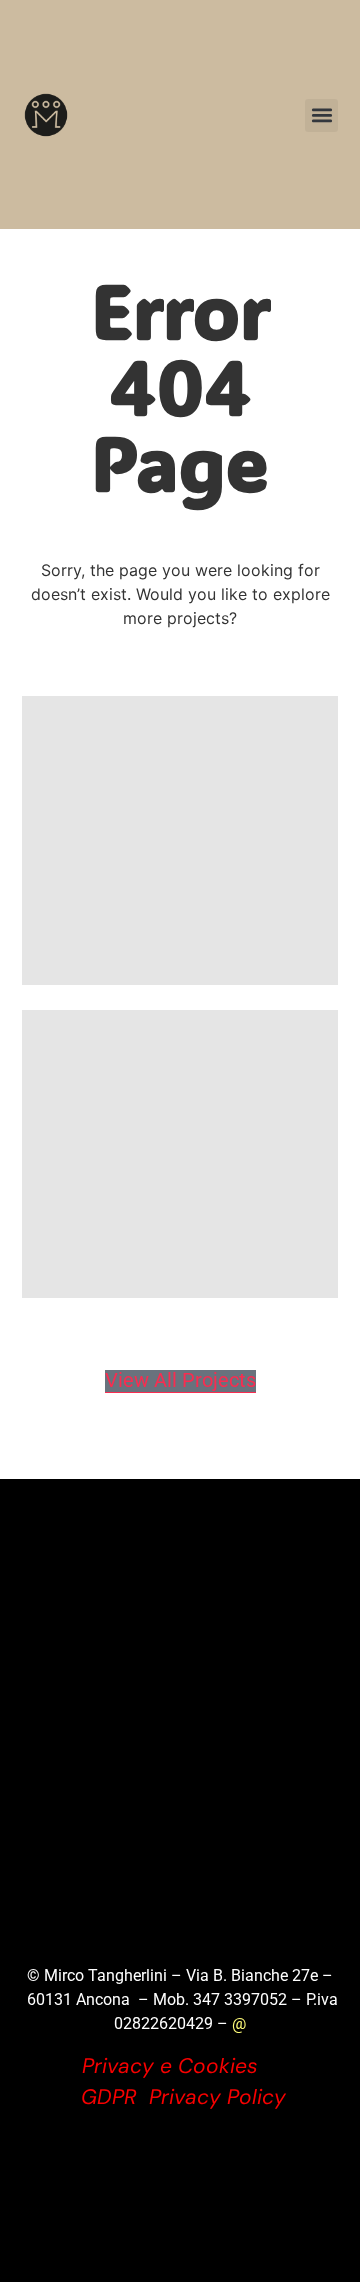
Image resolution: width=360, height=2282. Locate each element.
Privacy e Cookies (170, 2066)
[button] (321, 115)
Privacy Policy (217, 2097)
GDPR (109, 2097)
